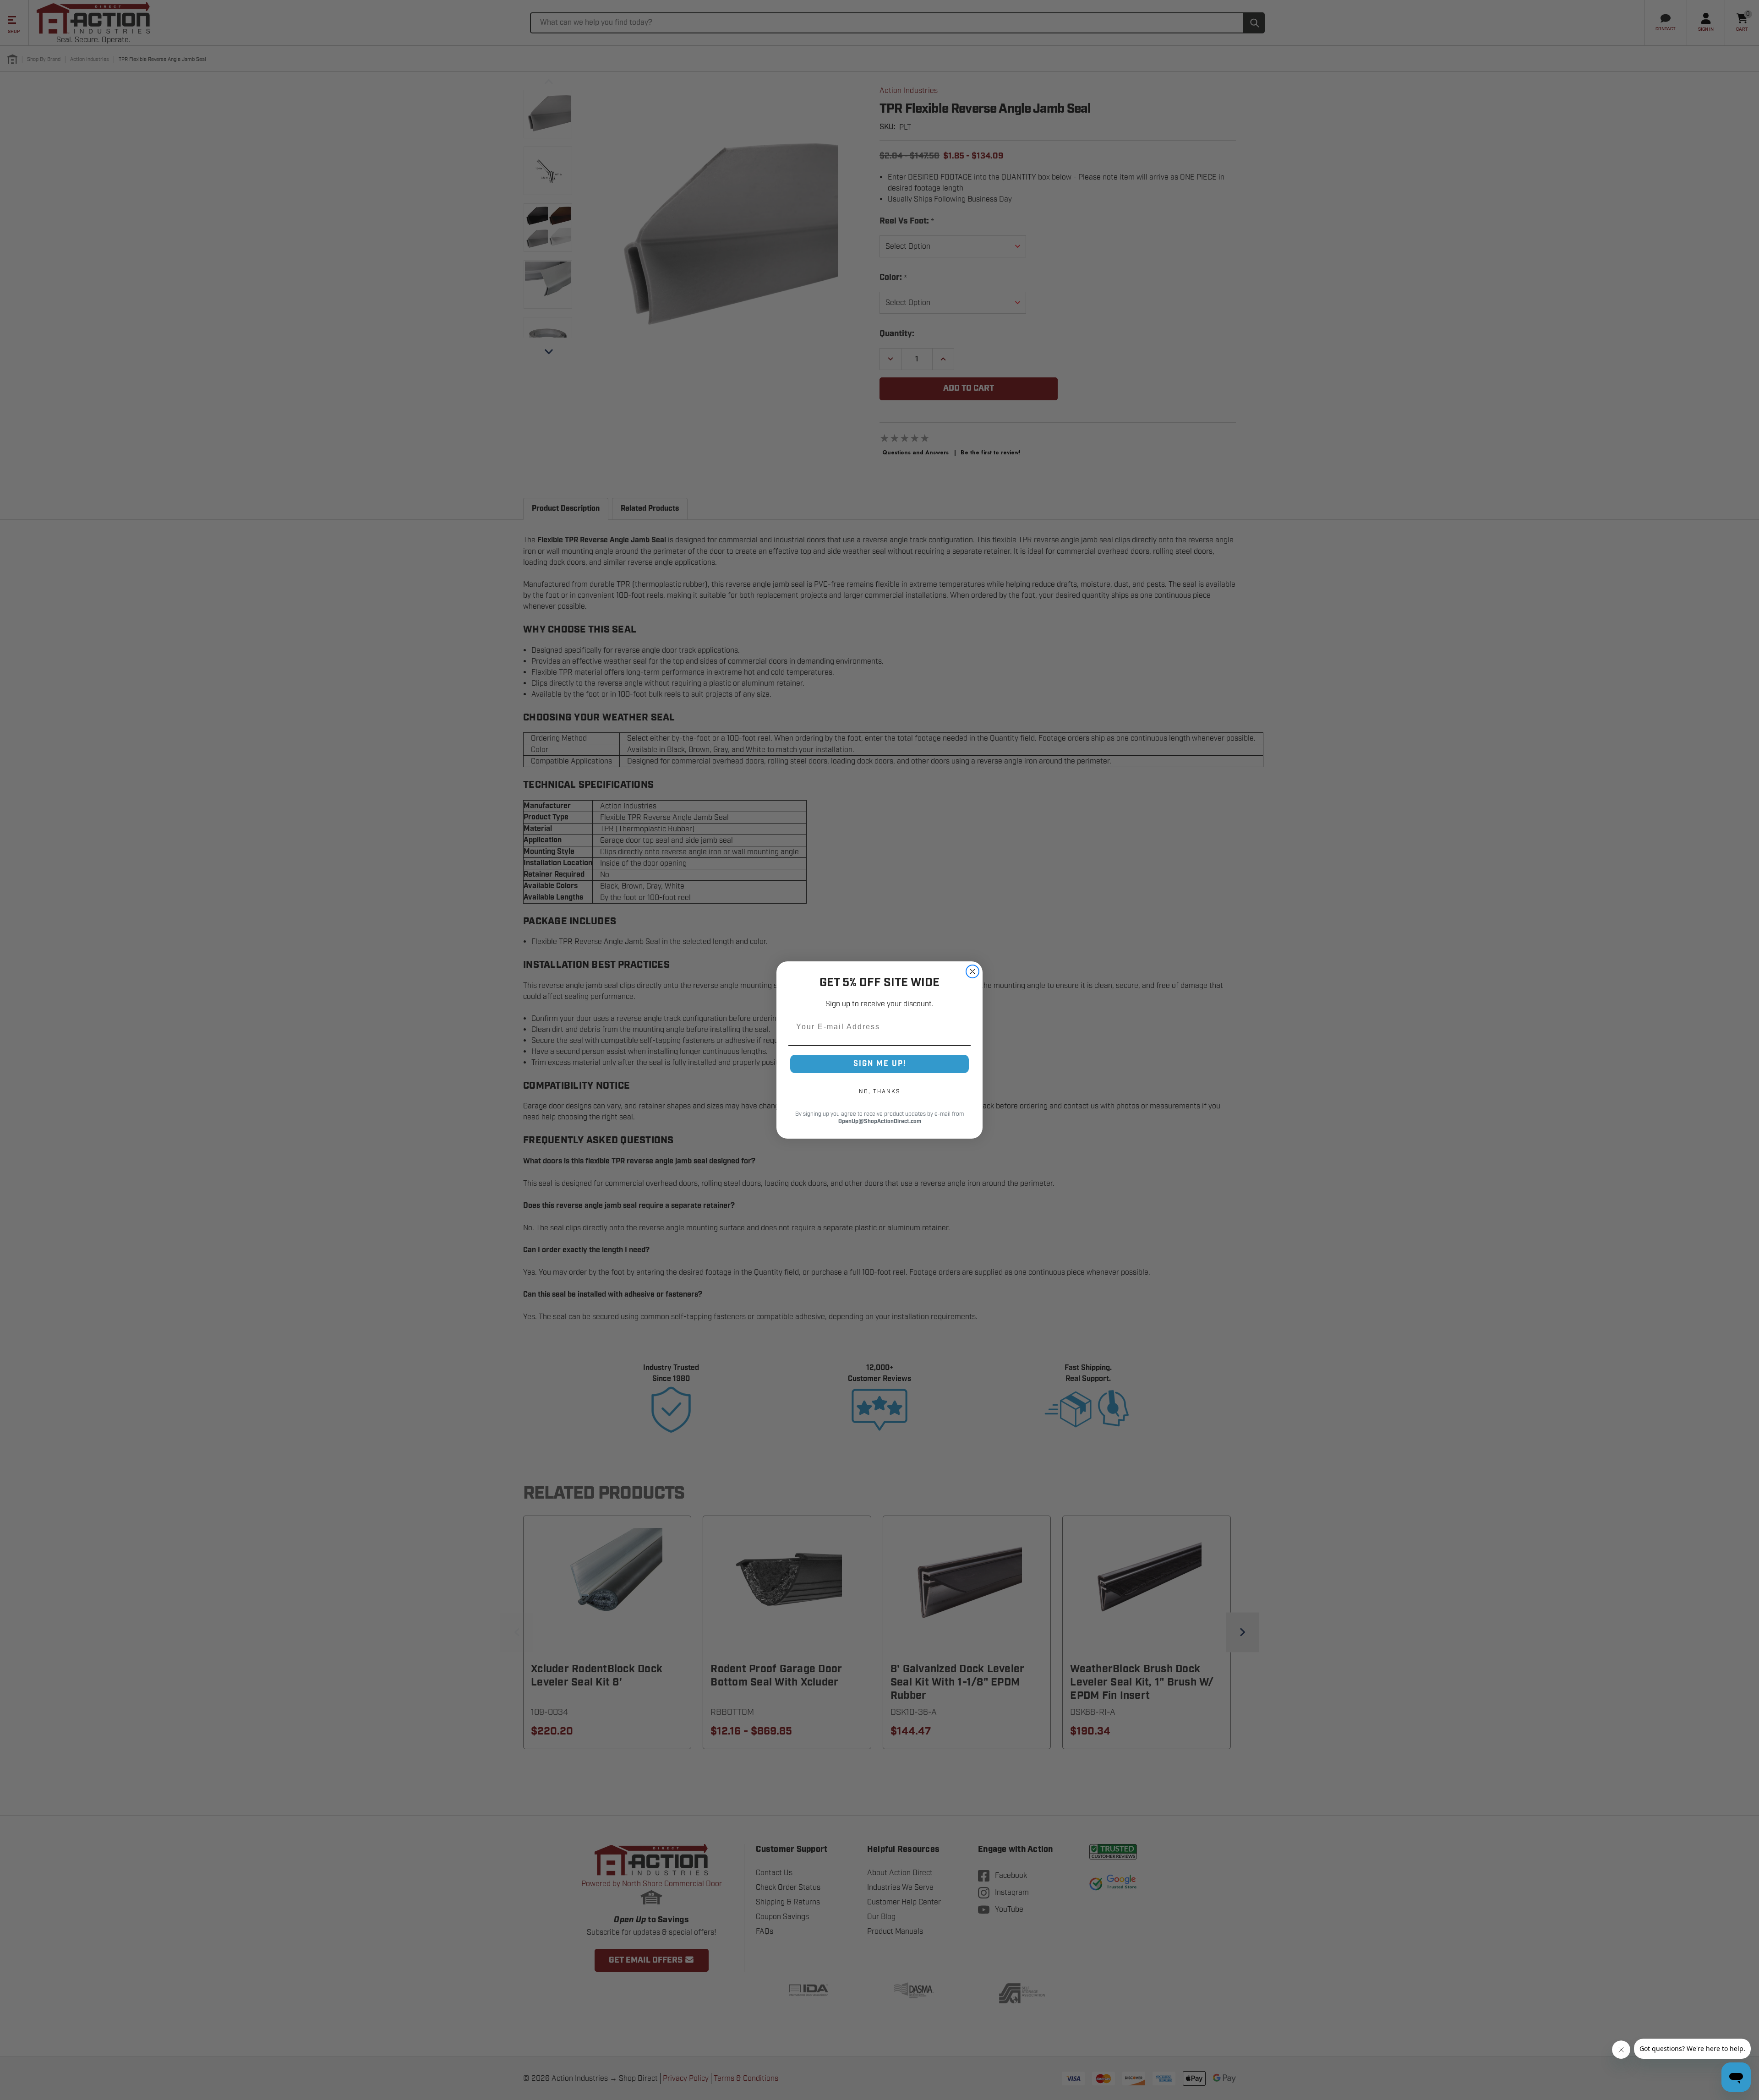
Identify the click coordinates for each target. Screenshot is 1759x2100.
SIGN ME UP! (880, 1064)
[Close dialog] (972, 971)
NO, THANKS (879, 1091)
